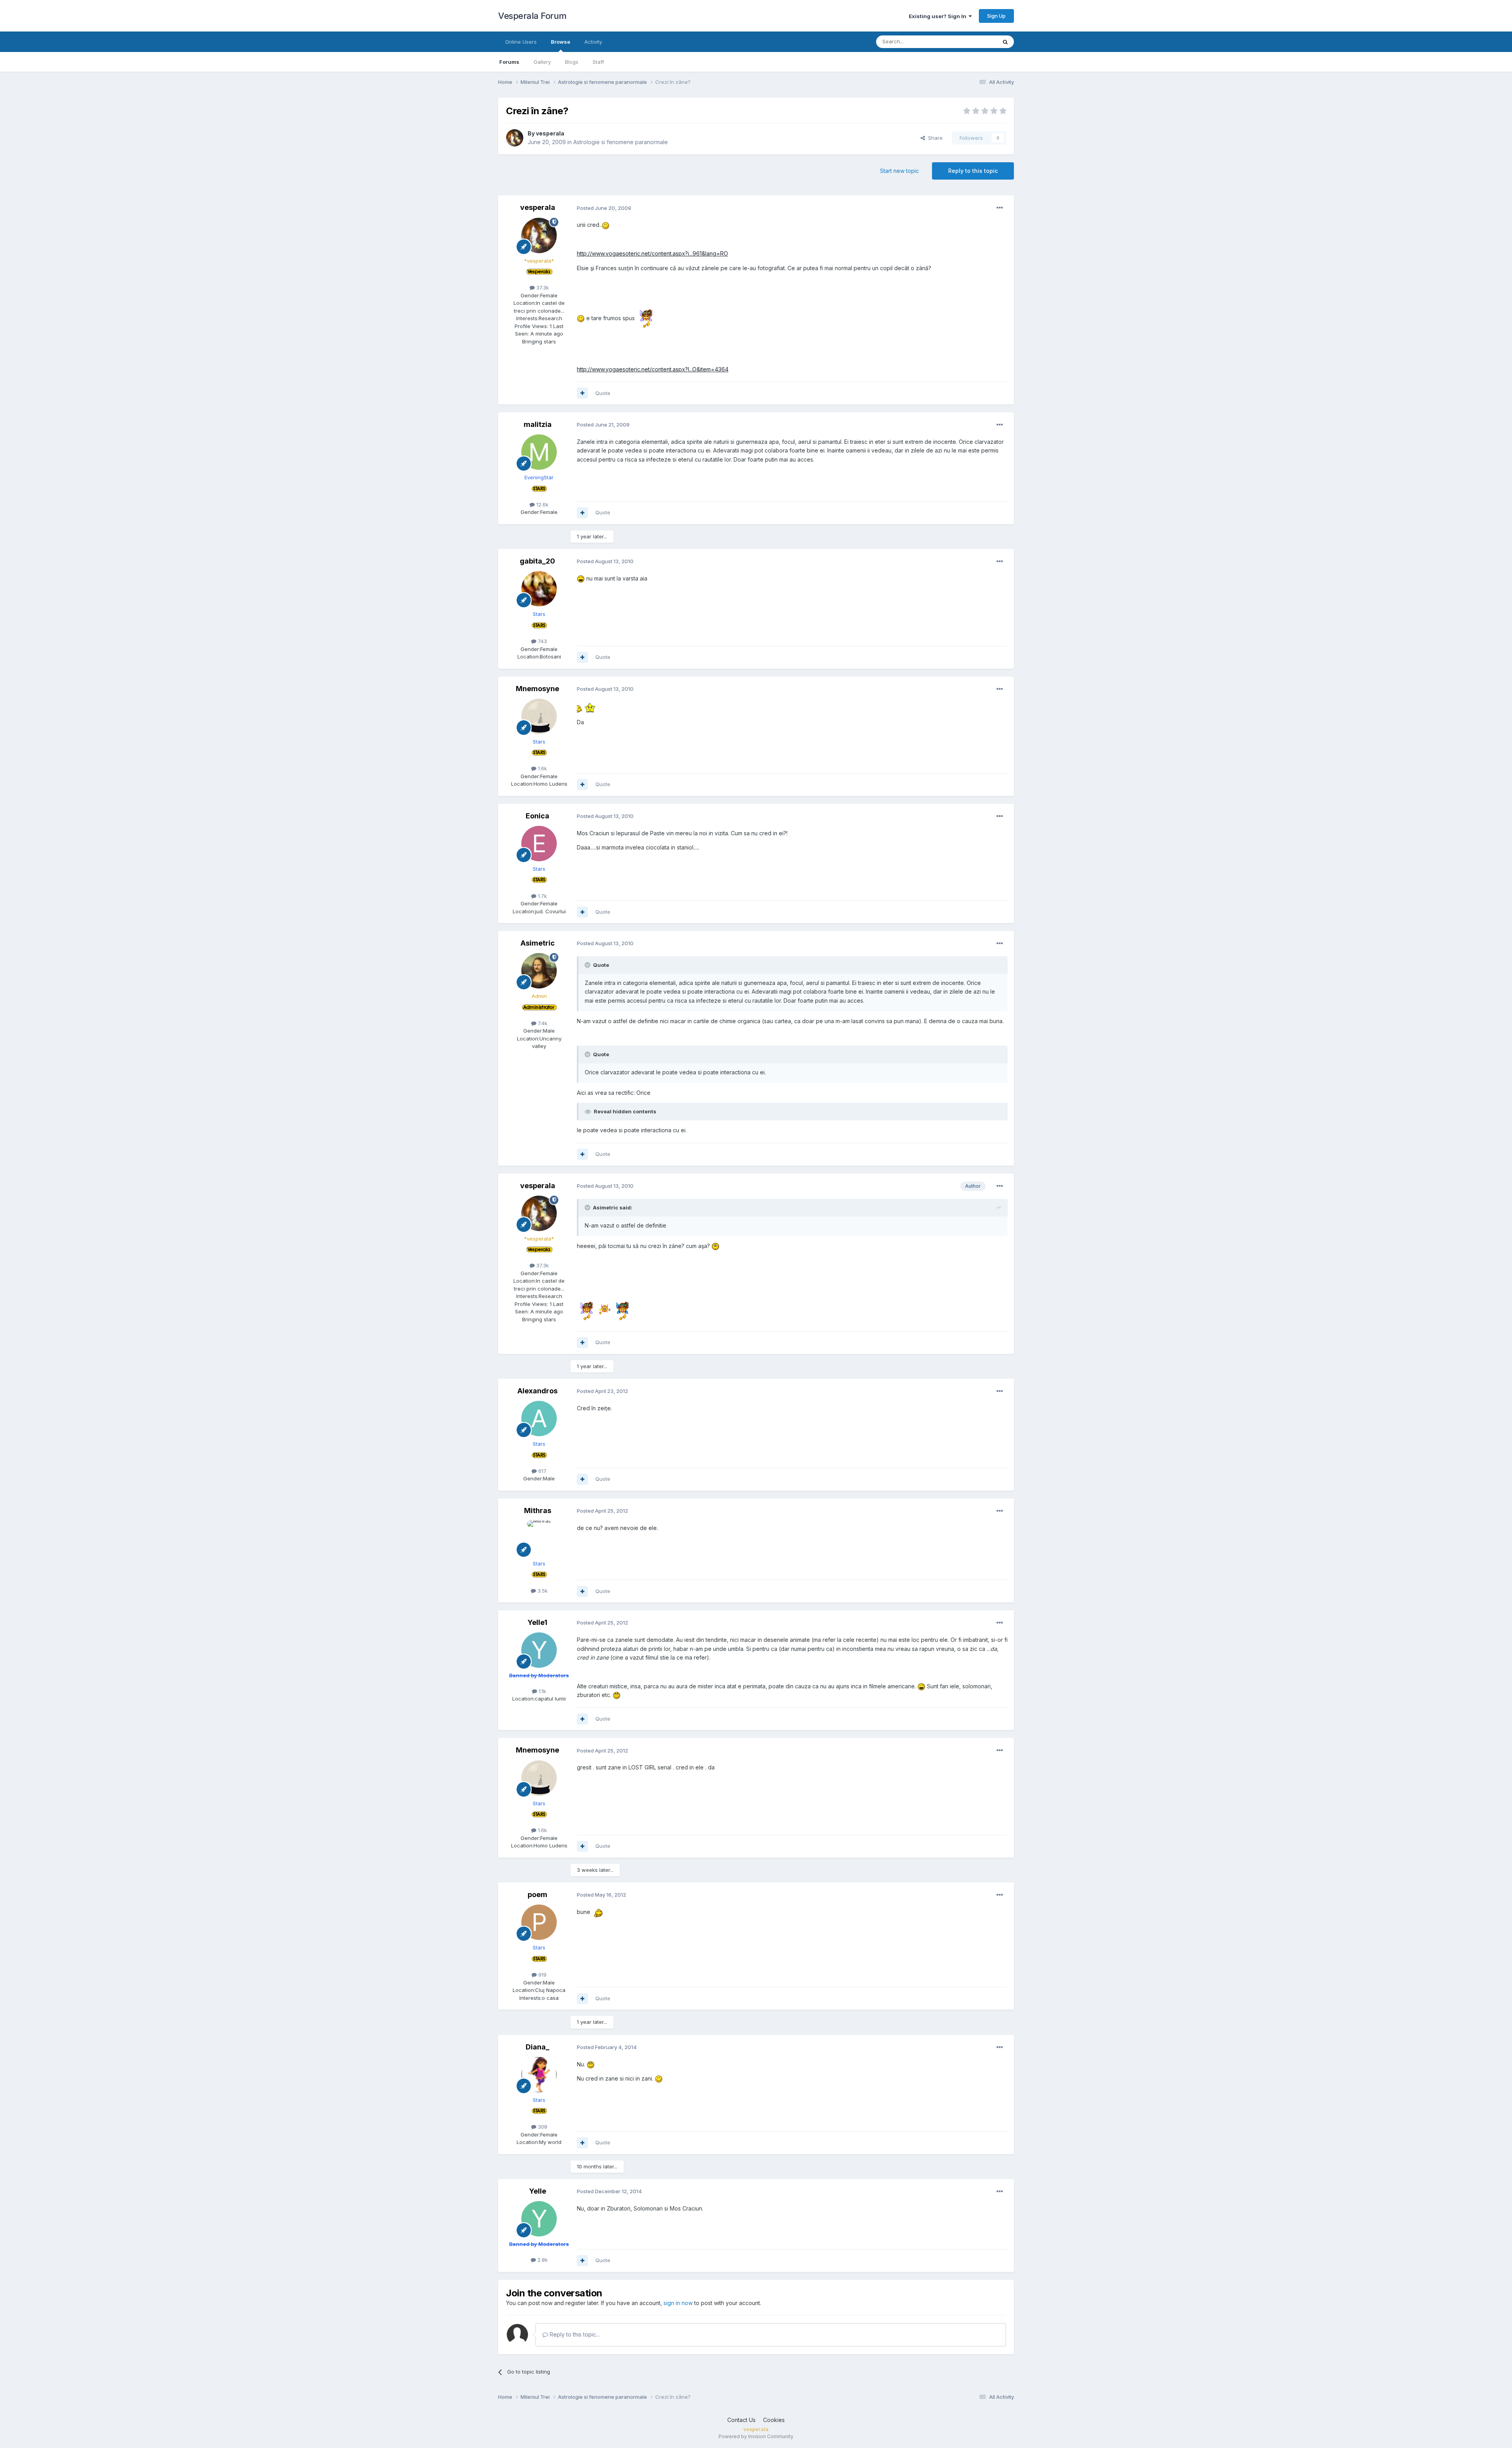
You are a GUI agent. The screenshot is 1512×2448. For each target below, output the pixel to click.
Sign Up (996, 16)
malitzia (538, 424)
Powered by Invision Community (756, 2436)
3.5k (542, 1591)
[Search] (1005, 42)
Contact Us (741, 2420)
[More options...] (1000, 208)
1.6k (542, 768)
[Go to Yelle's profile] (539, 2219)
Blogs (572, 62)
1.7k (542, 896)
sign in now (678, 2303)
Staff (598, 62)
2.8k (542, 2260)
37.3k (542, 287)
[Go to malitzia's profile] (539, 452)
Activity (593, 42)
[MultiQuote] (582, 393)
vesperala (550, 133)
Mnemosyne (537, 689)
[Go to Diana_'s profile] (539, 2075)
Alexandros (537, 1391)
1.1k (542, 1691)
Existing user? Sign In (939, 16)
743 (542, 641)
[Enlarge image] (606, 225)
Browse (561, 42)
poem (537, 1894)
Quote (603, 393)
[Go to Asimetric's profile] (539, 971)
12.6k (542, 504)
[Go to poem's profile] (539, 1922)
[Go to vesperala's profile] (515, 138)
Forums (509, 62)
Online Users (521, 42)
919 (542, 1975)
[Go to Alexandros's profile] (539, 1419)
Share (934, 138)
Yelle (538, 2191)
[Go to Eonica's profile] (539, 844)
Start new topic (900, 171)
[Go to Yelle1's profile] (539, 1650)
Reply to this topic (973, 171)
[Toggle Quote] (588, 965)
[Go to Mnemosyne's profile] (539, 716)
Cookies (774, 2420)
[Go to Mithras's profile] (539, 1538)
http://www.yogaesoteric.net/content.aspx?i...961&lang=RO (652, 253)
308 (542, 2127)
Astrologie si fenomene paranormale (621, 142)
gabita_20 (537, 561)
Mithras (538, 1511)
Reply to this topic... (574, 2334)
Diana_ (537, 2047)
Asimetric (538, 943)
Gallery (542, 62)
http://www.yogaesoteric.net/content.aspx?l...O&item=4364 (653, 369)
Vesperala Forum (532, 16)
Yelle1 (537, 1622)
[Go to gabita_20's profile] (539, 589)
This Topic (974, 42)
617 (542, 1471)
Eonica (537, 816)
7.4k (542, 1023)
